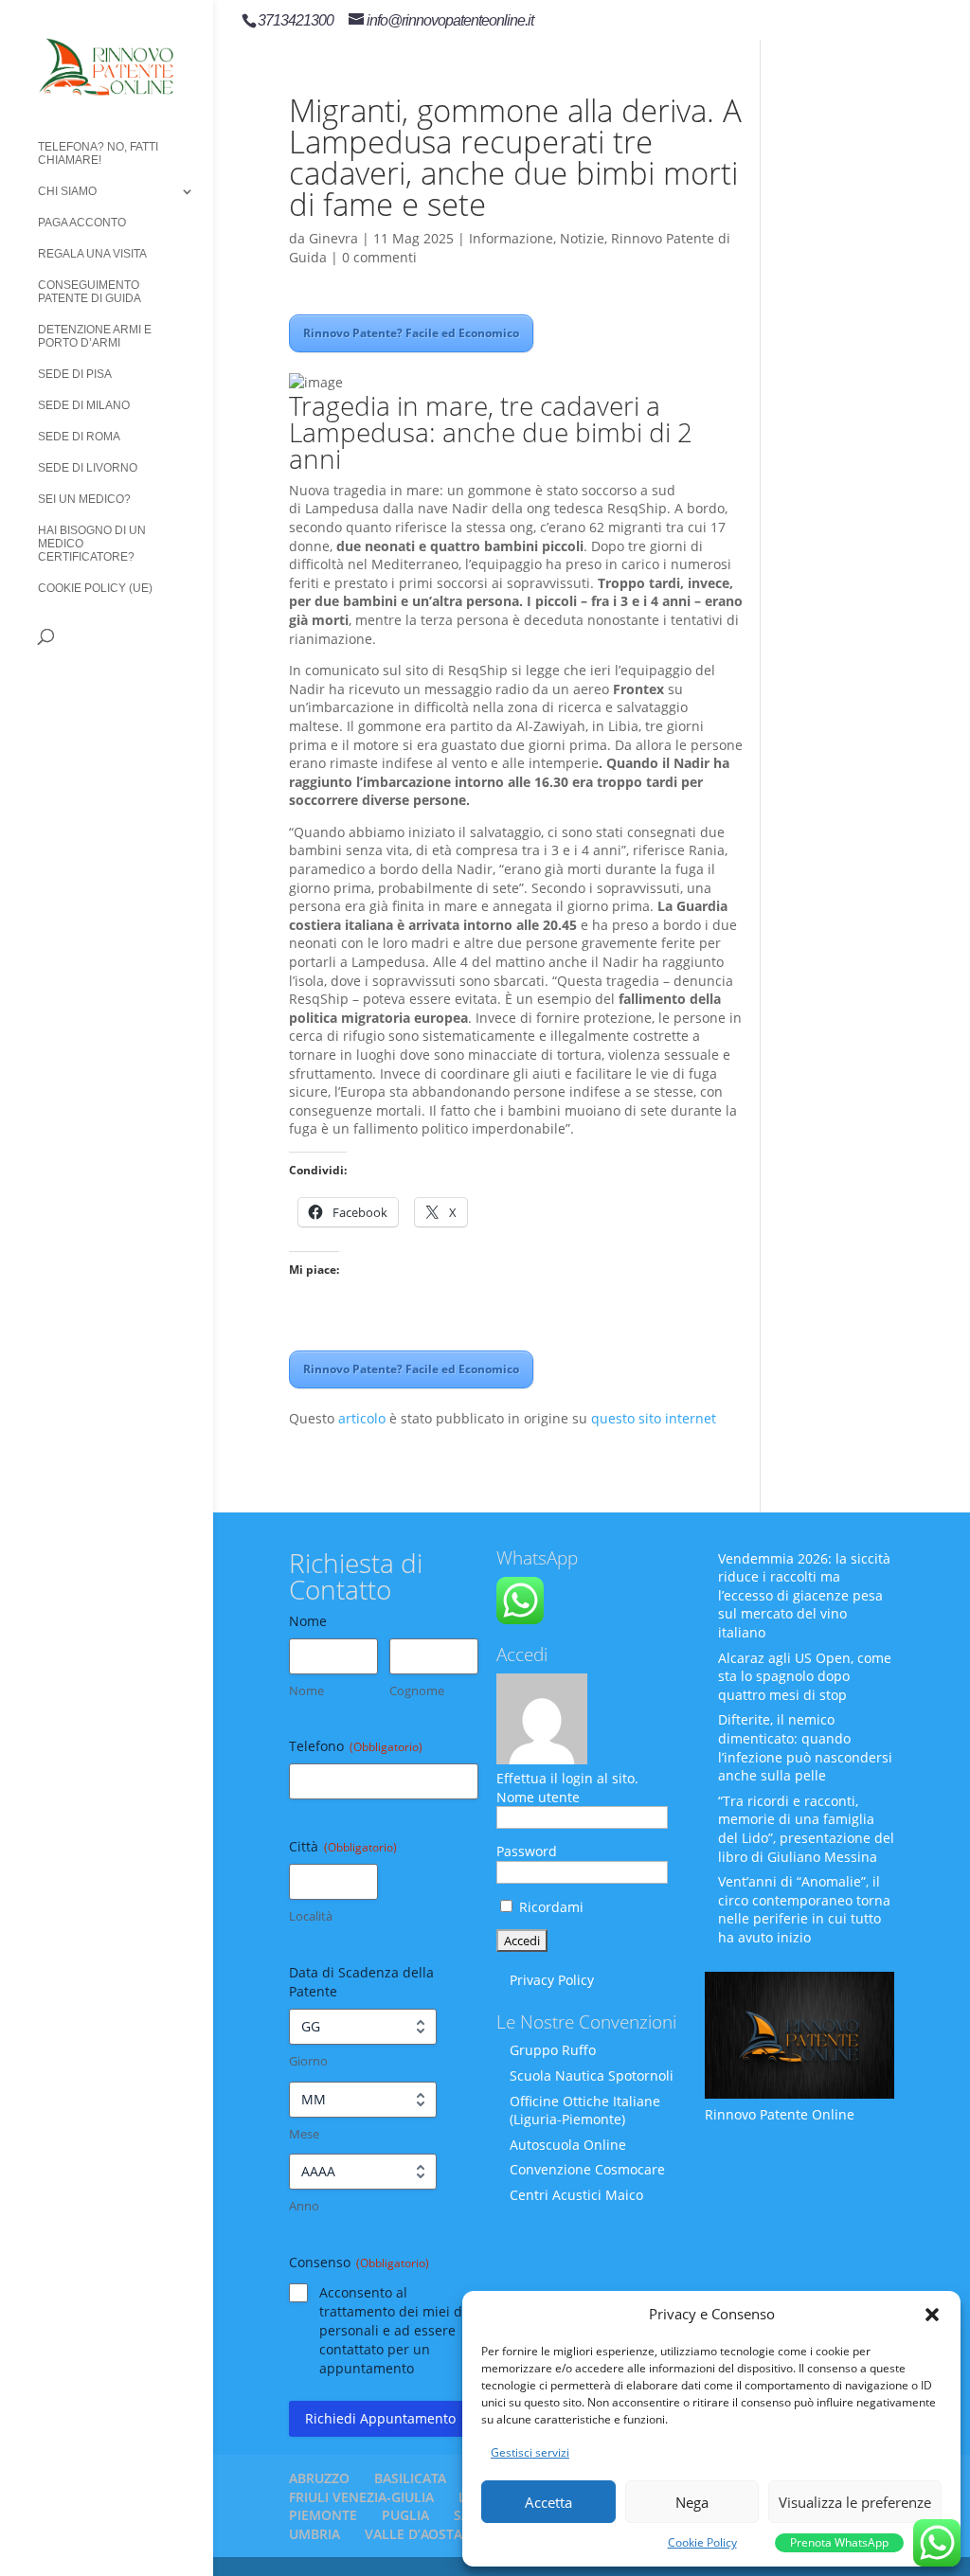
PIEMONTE (323, 2515)
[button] (932, 2315)
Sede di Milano (84, 405)
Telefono (356, 1746)
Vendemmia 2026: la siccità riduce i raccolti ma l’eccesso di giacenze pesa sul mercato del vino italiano (804, 1595)
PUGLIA (405, 2515)
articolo (362, 1418)
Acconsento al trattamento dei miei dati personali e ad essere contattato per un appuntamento (399, 2330)
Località (311, 1916)
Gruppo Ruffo (553, 2050)
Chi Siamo (67, 191)
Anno (304, 2206)
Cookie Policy (702, 2542)
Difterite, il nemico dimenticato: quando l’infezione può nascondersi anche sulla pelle (805, 1747)
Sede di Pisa (75, 374)
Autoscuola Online (568, 2145)
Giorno (308, 2061)
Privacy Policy (552, 1980)
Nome (306, 1690)
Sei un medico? (84, 499)
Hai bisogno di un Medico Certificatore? (92, 544)
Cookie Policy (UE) (95, 588)
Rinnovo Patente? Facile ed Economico (411, 333)
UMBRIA (314, 2534)
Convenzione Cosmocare (587, 2169)
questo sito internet (654, 1418)
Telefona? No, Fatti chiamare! (98, 153)
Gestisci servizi (530, 2452)
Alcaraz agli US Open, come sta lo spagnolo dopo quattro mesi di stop (805, 1676)
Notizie (582, 238)
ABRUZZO (319, 2478)
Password (527, 1851)
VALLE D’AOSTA (413, 2534)
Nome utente (538, 1797)
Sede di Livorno (88, 468)
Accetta (548, 2502)
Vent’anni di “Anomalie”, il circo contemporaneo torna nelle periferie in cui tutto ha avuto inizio (804, 1909)
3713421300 (296, 20)
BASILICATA (410, 2478)
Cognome (417, 1690)
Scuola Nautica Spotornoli (592, 2075)
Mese (304, 2134)
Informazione (511, 238)
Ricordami (549, 1907)
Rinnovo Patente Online (780, 2114)
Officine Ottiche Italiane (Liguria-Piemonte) (585, 2111)
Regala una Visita (92, 254)
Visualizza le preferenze (855, 2502)
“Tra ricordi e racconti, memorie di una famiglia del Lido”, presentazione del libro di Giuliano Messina (806, 1829)
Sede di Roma (79, 437)
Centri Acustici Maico (576, 2195)
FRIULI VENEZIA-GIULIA (361, 2497)
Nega (692, 2502)
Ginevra (333, 238)
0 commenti (379, 257)
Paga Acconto (82, 223)
